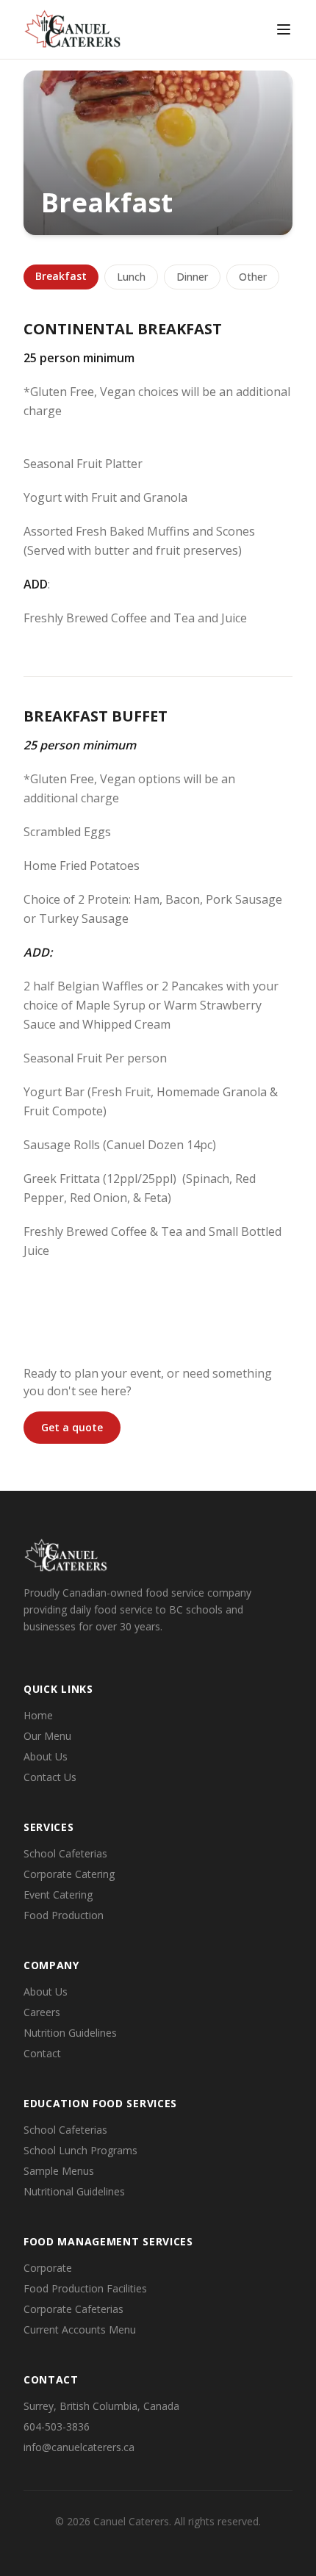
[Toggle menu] (284, 29)
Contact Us (50, 1777)
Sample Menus (59, 2171)
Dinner (192, 277)
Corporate (48, 2268)
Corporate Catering (69, 1874)
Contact (42, 2053)
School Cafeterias (65, 1853)
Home (38, 1715)
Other (253, 277)
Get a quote (72, 1427)
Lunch (131, 277)
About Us (46, 1756)
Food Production (64, 1915)
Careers (42, 2012)
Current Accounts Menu (80, 2329)
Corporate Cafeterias (73, 2309)
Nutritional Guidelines (74, 2191)
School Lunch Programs (80, 2150)
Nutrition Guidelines (70, 2033)
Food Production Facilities (85, 2288)
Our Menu (47, 1736)
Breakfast (61, 276)
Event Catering (58, 1895)
